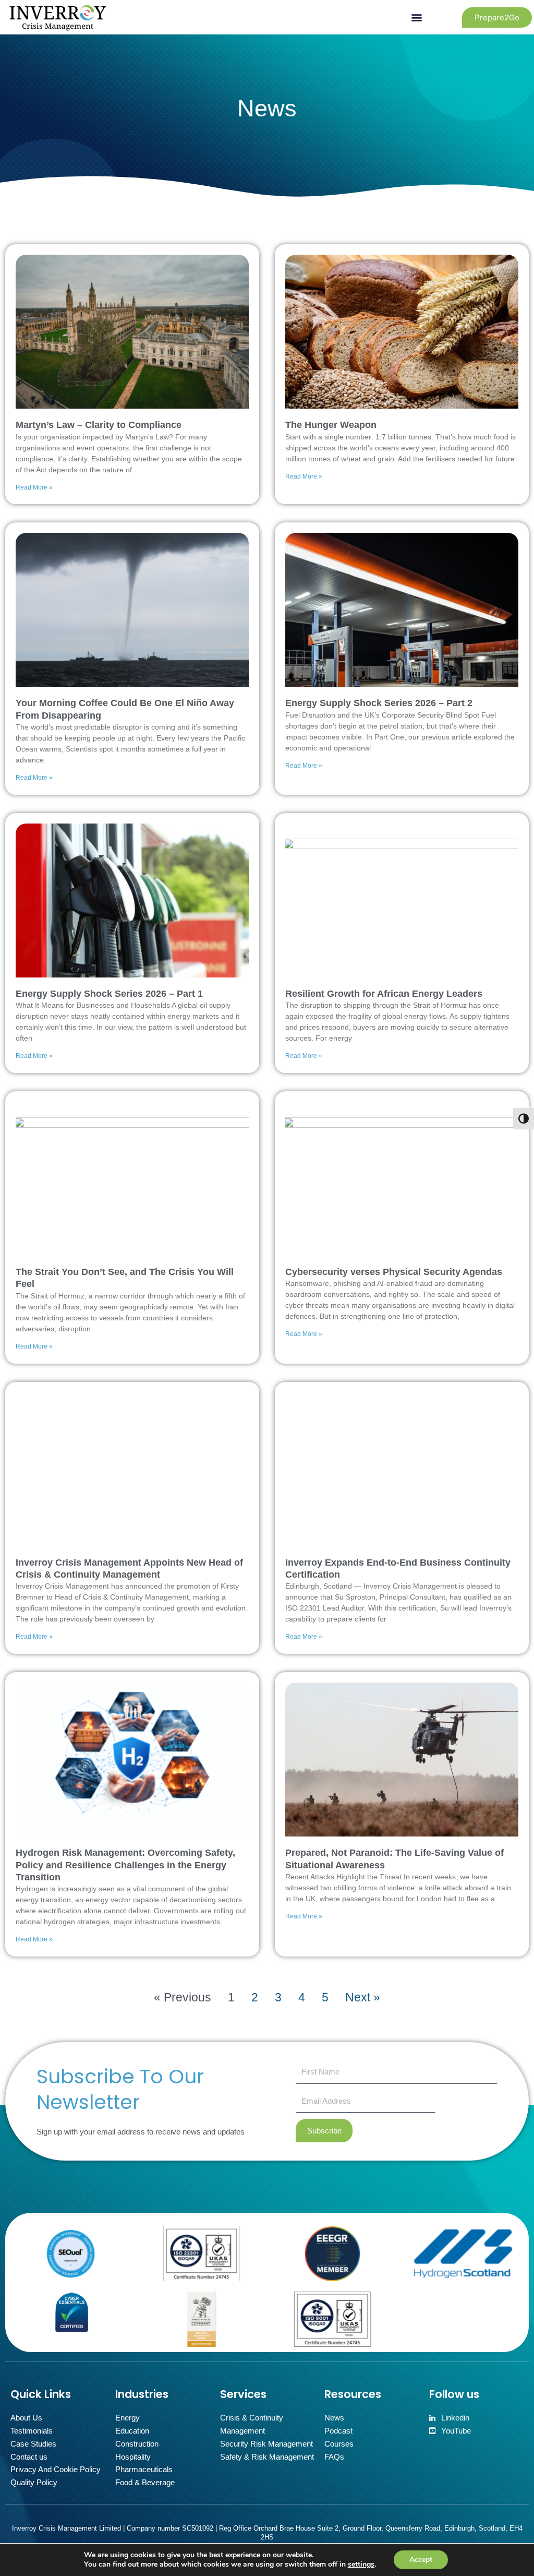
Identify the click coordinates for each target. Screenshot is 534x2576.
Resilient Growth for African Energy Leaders (384, 994)
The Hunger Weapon (331, 425)
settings (361, 2565)
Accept (421, 2560)
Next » (363, 1997)
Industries (142, 2394)
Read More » (34, 487)
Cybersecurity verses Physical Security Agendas (394, 1272)
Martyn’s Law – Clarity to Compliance (99, 425)
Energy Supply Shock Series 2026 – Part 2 (379, 703)
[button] (416, 17)
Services (243, 2394)
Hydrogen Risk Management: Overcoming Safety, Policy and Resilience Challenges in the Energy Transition (125, 1865)
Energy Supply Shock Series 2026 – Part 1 (109, 994)
